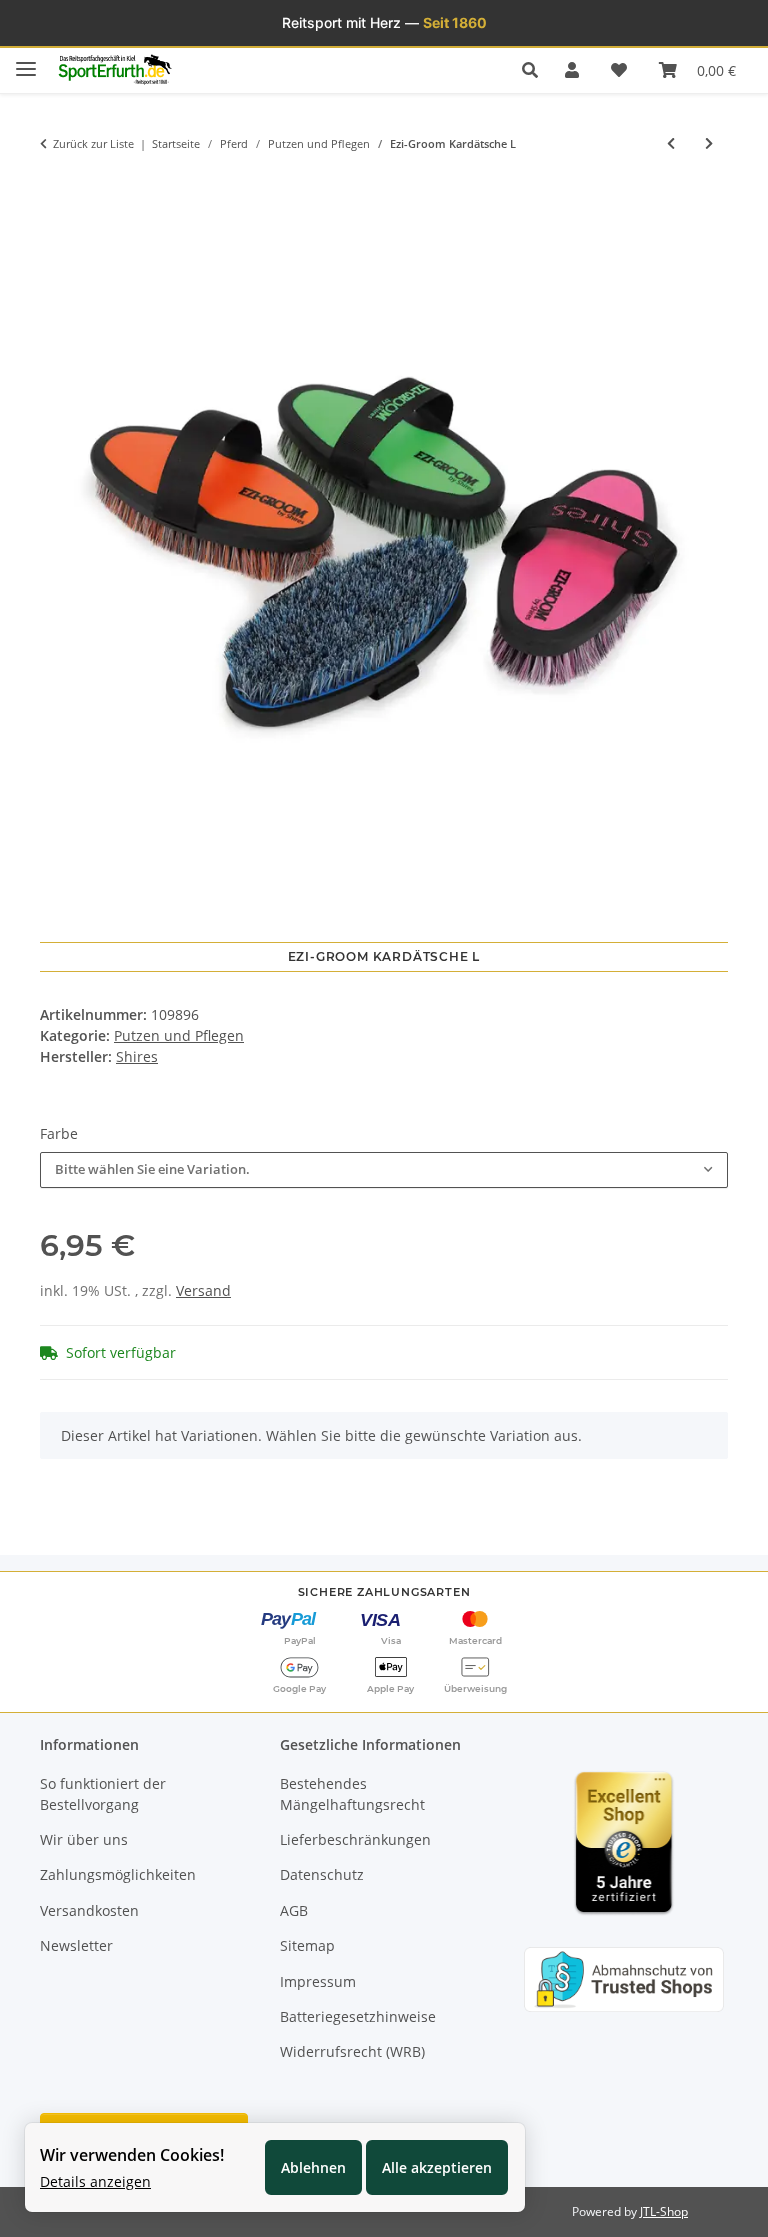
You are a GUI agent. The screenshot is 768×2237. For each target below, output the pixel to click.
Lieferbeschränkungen (355, 1839)
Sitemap (307, 1945)
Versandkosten (89, 1910)
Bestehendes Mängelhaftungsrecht (352, 1794)
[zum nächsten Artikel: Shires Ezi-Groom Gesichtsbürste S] (709, 144)
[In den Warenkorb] (55, 186)
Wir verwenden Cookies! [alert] (132, 2155)
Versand (203, 1290)
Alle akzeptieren (437, 2167)
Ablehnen (313, 2167)
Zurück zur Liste (93, 143)
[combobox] (384, 1170)
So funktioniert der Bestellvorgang (103, 1794)
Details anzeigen (95, 2181)
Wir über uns (84, 1839)
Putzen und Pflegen (179, 1035)
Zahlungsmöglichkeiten (118, 1874)
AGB (294, 1910)
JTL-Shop (664, 2211)
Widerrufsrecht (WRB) (352, 2051)
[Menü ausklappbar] (26, 60)
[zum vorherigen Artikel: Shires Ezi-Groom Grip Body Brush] (671, 144)
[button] (535, 70)
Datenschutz (322, 1874)
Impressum (318, 1981)
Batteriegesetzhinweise (358, 2016)
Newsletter (76, 1945)
